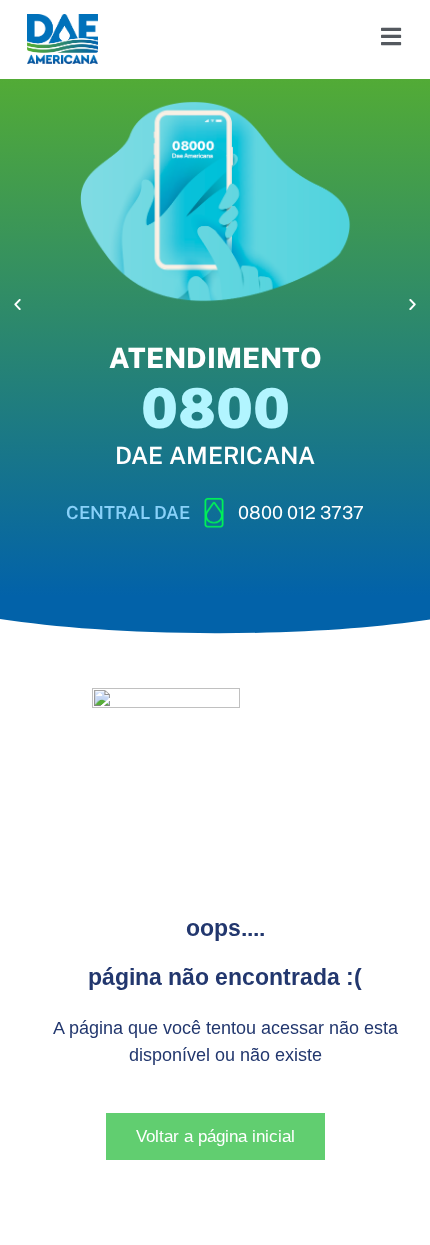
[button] (17, 304)
